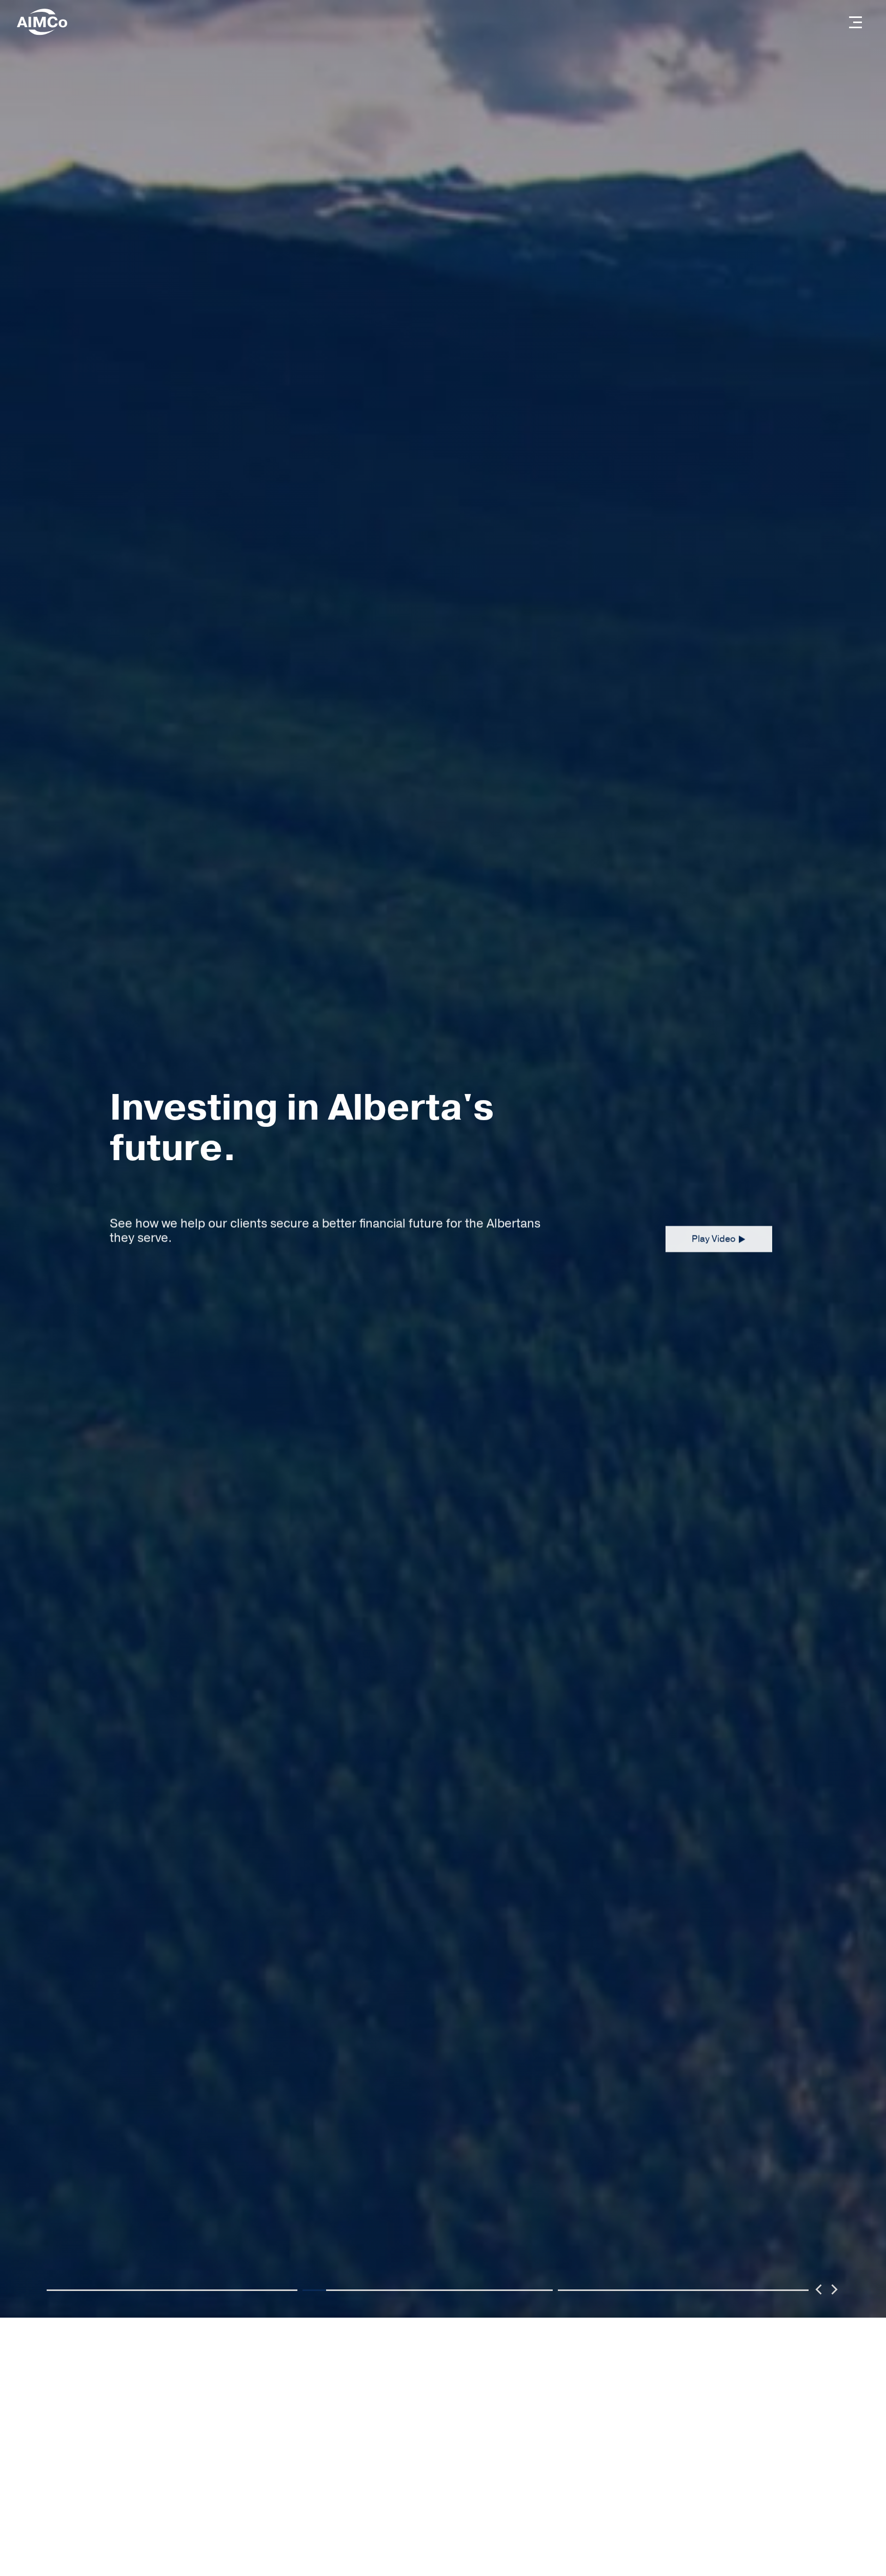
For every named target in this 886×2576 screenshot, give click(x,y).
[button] (855, 22)
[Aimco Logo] (42, 22)
